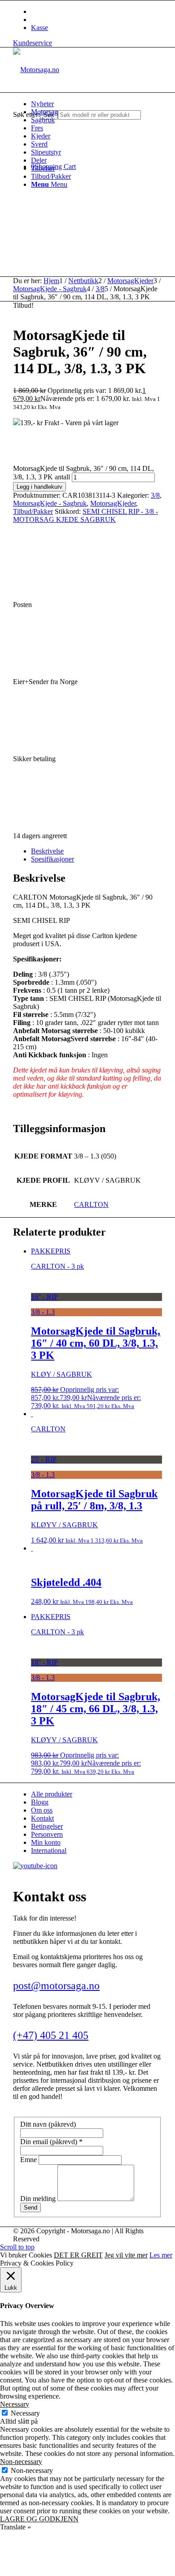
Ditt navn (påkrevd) (48, 2124)
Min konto (46, 1842)
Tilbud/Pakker (33, 511)
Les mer (161, 2255)
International (49, 1850)
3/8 (155, 495)
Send (31, 2208)
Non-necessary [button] (21, 2462)
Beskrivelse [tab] (47, 851)
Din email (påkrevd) (51, 2142)
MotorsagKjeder (113, 503)
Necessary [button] (15, 2404)
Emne (29, 2160)
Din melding (39, 2199)
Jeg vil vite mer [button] (126, 2255)
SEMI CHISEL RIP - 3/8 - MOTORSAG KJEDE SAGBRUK (85, 515)
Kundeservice (33, 43)
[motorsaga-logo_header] (36, 70)
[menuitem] (96, 104)
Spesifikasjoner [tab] (52, 859)
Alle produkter (52, 1794)
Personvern (47, 1834)
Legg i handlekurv (39, 487)
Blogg (40, 1802)
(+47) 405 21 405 (51, 2035)
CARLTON (91, 1204)
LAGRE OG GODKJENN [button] (39, 2519)
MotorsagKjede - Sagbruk (50, 503)
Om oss (42, 1810)
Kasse (39, 28)
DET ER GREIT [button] (78, 2255)
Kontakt (42, 1818)
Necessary (25, 2413)
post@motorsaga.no (56, 1986)
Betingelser (47, 1826)
